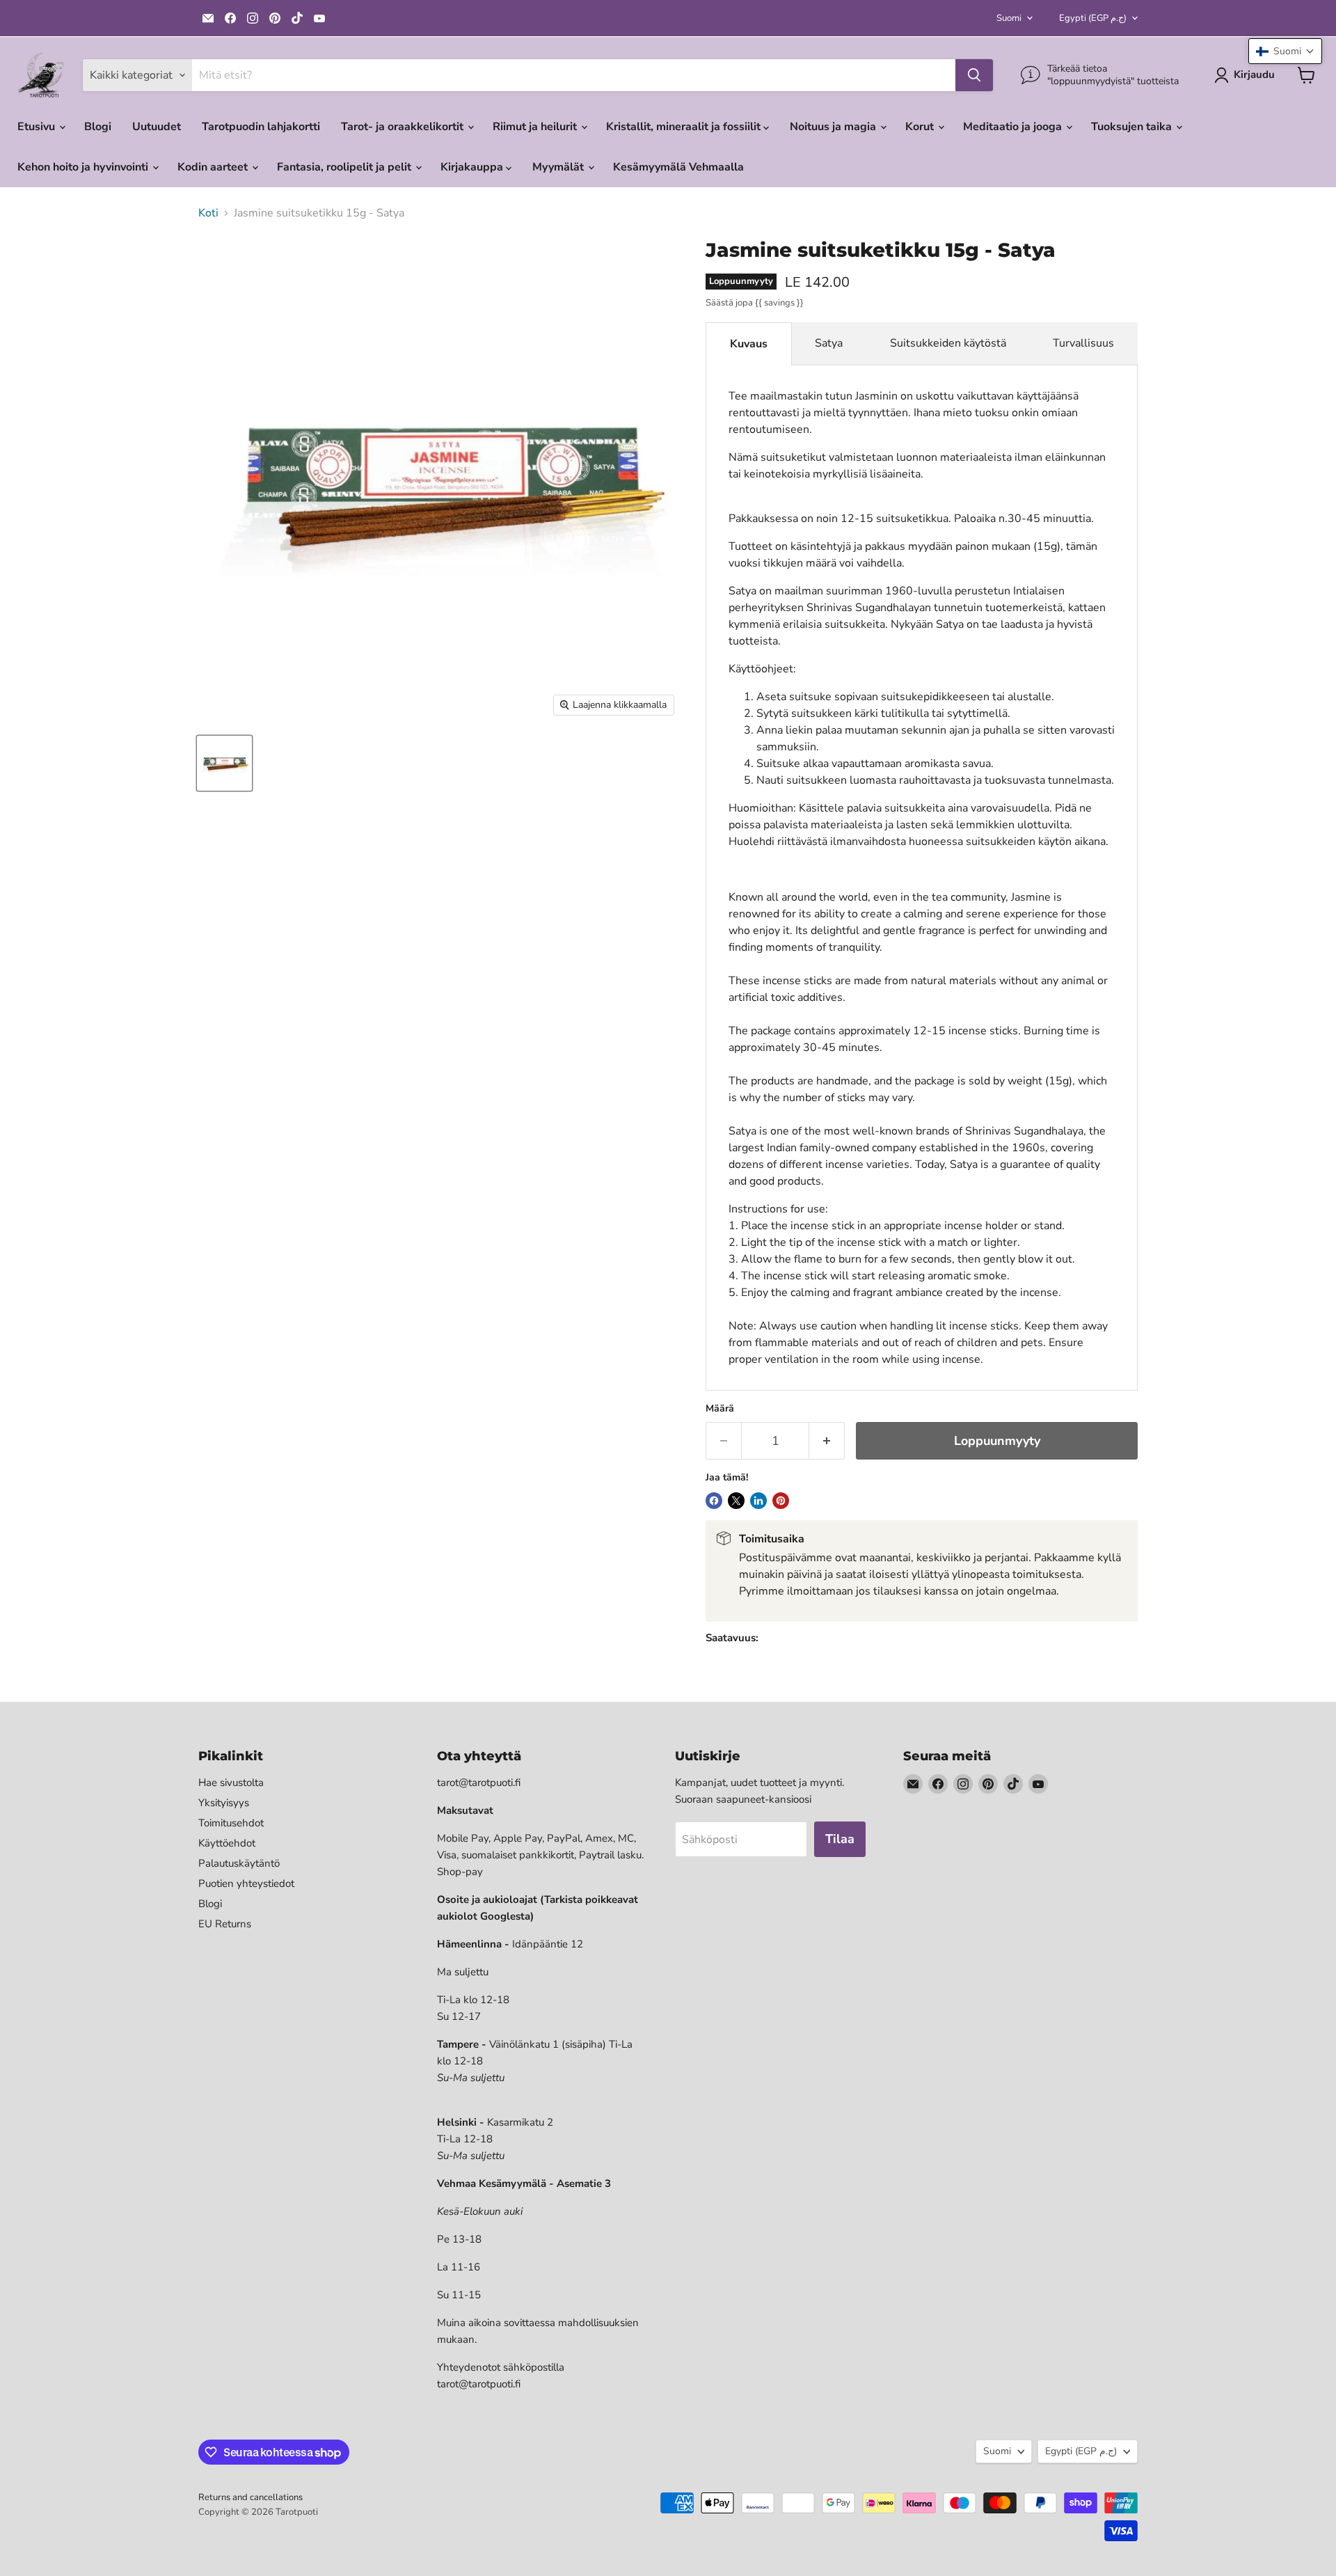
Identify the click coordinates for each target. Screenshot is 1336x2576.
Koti (208, 213)
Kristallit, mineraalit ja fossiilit (685, 127)
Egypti (1093, 18)
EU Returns (225, 1924)
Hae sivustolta (231, 1783)
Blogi (98, 127)
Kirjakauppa (473, 167)
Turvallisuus (1083, 343)
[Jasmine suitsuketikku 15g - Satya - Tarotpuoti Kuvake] (224, 763)
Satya (829, 343)
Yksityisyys (224, 1803)
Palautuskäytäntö (239, 1863)
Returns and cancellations (250, 2497)
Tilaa (840, 1839)
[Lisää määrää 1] (827, 1441)
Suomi (1009, 18)
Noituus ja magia (834, 127)
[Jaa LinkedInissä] (758, 1501)
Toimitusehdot (231, 1823)
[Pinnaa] (781, 1501)
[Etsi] (974, 75)
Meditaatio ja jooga (1014, 127)
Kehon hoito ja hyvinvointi (84, 167)
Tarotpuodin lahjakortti (261, 127)
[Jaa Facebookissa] (714, 1501)
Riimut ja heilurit (536, 127)
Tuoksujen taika (1133, 127)
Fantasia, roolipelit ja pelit (345, 167)
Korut (921, 127)
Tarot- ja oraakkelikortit (404, 127)
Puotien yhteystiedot (246, 1883)
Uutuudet (157, 127)
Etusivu (38, 127)
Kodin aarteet (214, 167)
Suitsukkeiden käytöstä (948, 343)
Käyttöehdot (227, 1843)
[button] (1285, 51)
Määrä (720, 1409)
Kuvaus (749, 344)
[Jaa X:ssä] (736, 1501)
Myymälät (559, 167)
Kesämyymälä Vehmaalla (678, 167)
